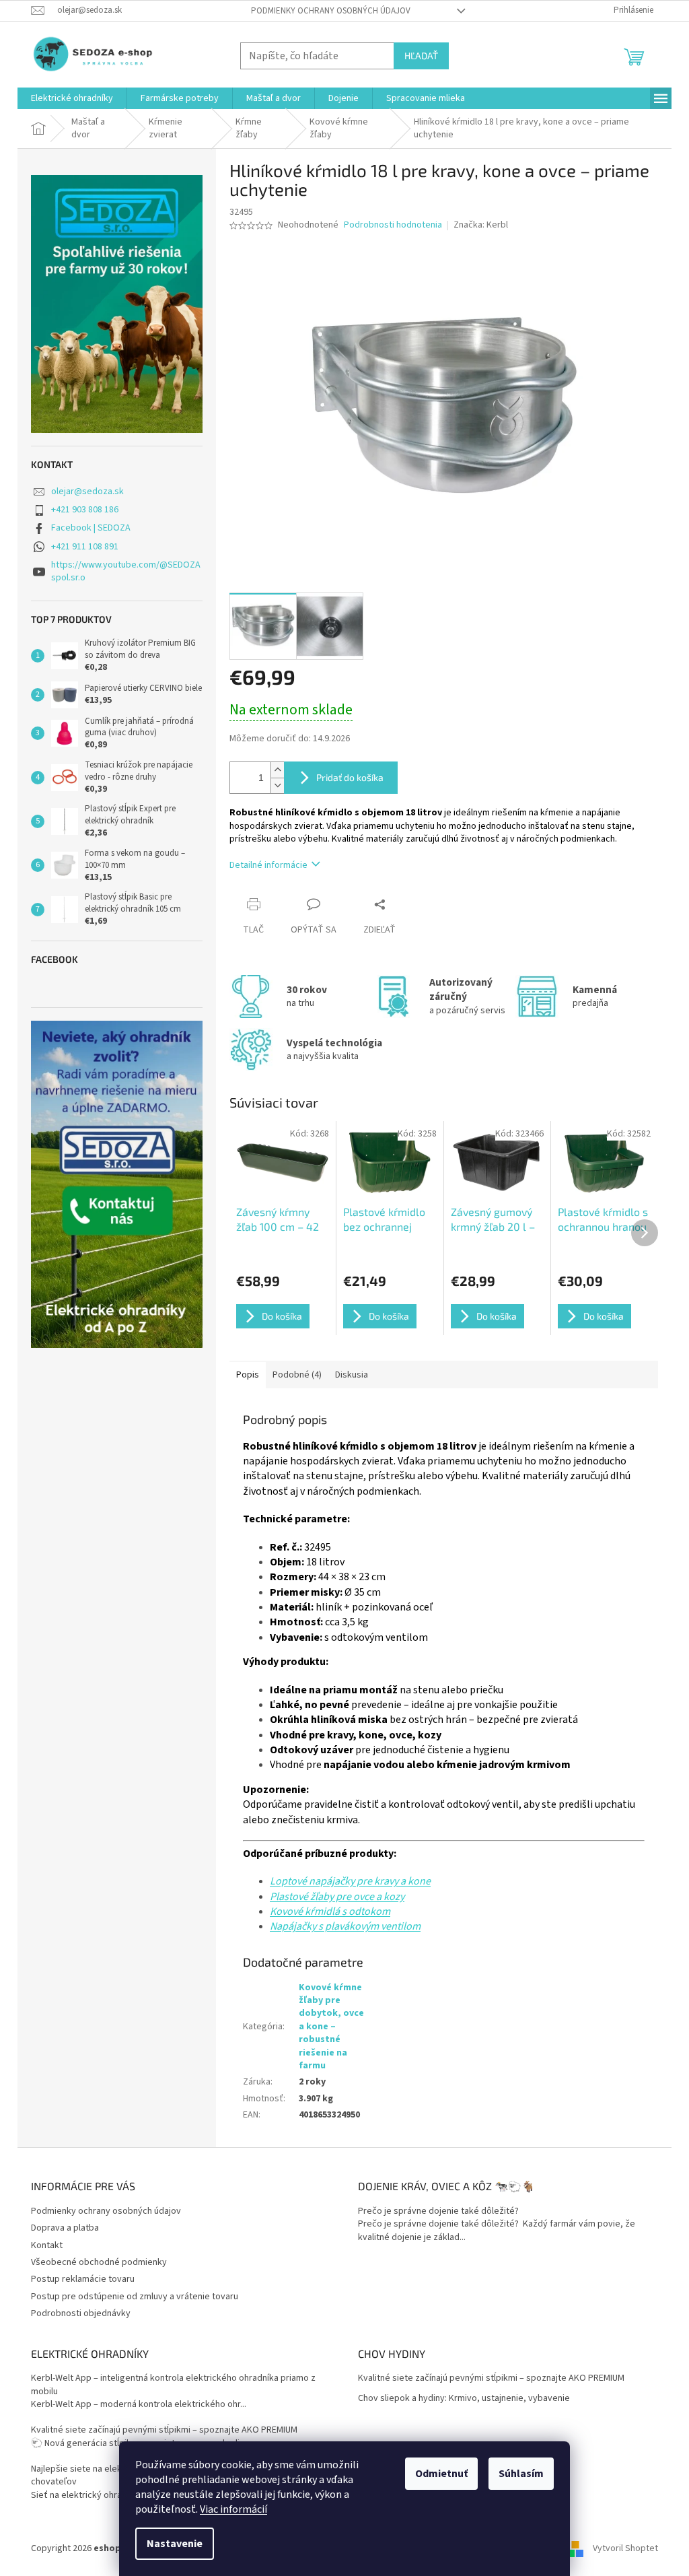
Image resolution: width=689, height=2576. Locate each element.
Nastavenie (175, 2544)
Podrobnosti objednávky (81, 2313)
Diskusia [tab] (352, 1375)
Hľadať (421, 56)
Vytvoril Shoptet (625, 2548)
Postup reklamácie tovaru (83, 2279)
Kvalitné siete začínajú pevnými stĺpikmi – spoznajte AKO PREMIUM (164, 2430)
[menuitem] (72, 98)
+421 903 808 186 (85, 510)
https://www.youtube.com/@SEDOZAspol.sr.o (126, 571)
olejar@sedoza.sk (87, 492)
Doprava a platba (65, 2228)
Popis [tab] (248, 1375)
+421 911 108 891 (85, 547)
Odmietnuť (441, 2474)
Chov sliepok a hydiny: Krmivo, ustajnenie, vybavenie (464, 2399)
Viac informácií (233, 2509)
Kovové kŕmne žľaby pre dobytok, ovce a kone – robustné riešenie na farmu (331, 2027)
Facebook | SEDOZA (91, 528)
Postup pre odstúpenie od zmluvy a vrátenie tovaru (135, 2297)
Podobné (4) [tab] (297, 1375)
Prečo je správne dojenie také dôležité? (438, 2211)
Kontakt (47, 2245)
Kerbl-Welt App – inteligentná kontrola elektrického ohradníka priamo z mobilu (173, 2385)
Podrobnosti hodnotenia (393, 225)
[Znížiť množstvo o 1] (277, 785)
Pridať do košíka (350, 777)
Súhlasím (521, 2474)
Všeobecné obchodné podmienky (99, 2262)
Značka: (481, 225)
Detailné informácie (268, 865)
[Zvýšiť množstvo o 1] (277, 770)
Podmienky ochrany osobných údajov (331, 11)
